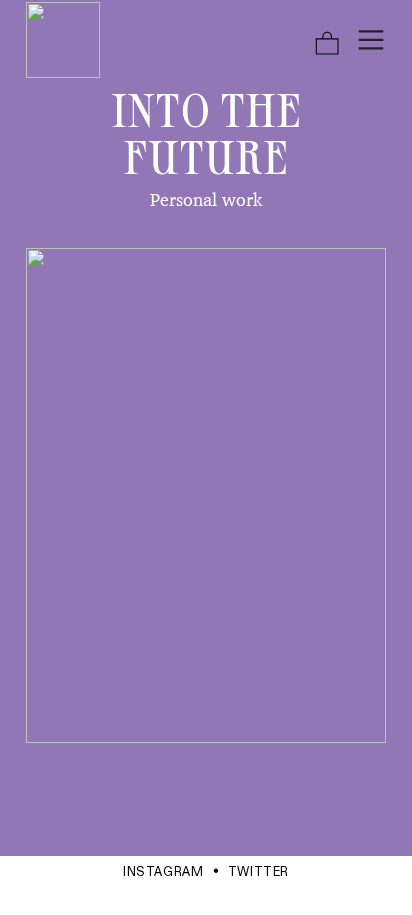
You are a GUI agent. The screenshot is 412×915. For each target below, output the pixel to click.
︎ (327, 43)
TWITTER (258, 872)
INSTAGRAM (163, 872)
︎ (371, 40)
